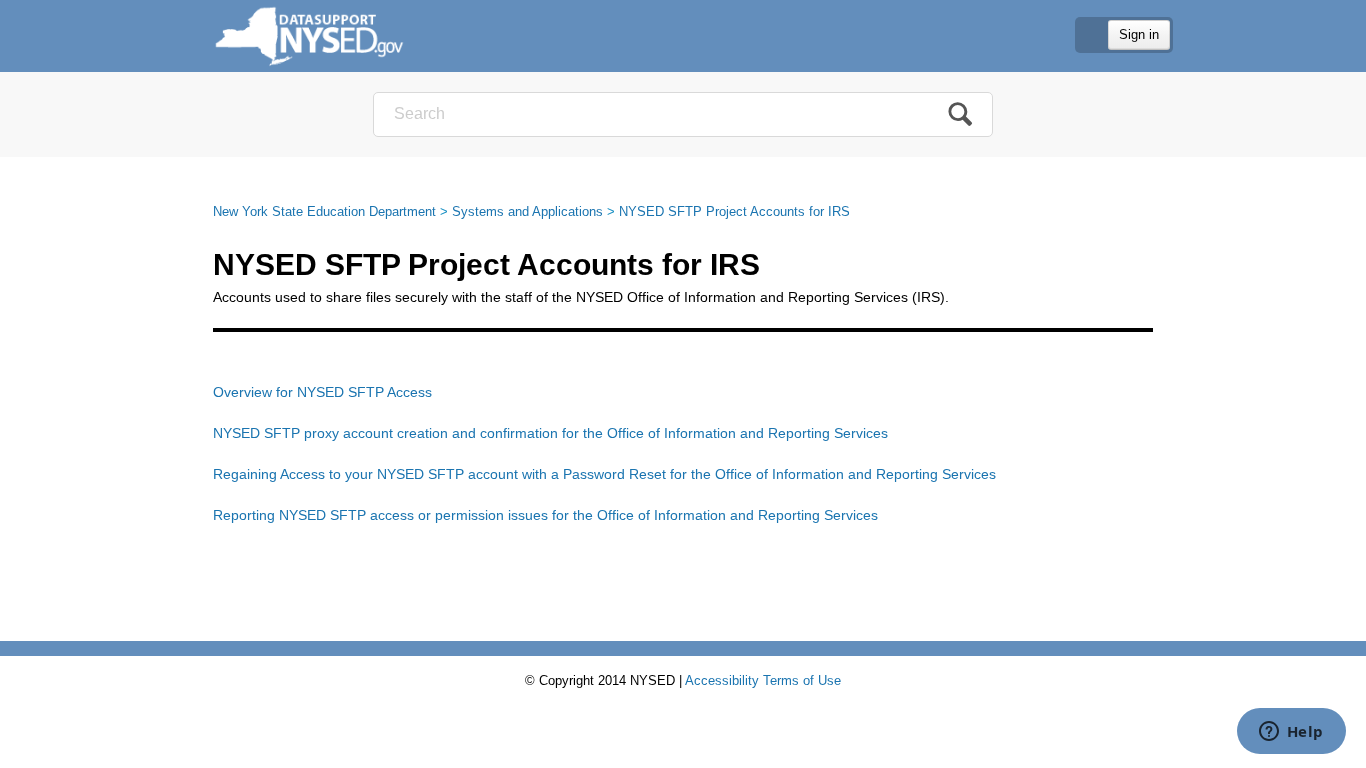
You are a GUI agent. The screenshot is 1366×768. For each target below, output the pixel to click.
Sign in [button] (1139, 34)
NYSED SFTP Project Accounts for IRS (734, 211)
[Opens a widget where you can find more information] (1291, 733)
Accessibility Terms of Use (763, 680)
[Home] (309, 35)
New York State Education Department (324, 211)
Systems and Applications (527, 211)
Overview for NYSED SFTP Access (322, 392)
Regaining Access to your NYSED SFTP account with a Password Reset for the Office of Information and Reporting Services (604, 474)
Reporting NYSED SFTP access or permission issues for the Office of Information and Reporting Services (545, 515)
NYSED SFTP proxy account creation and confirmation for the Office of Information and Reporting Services (550, 433)
